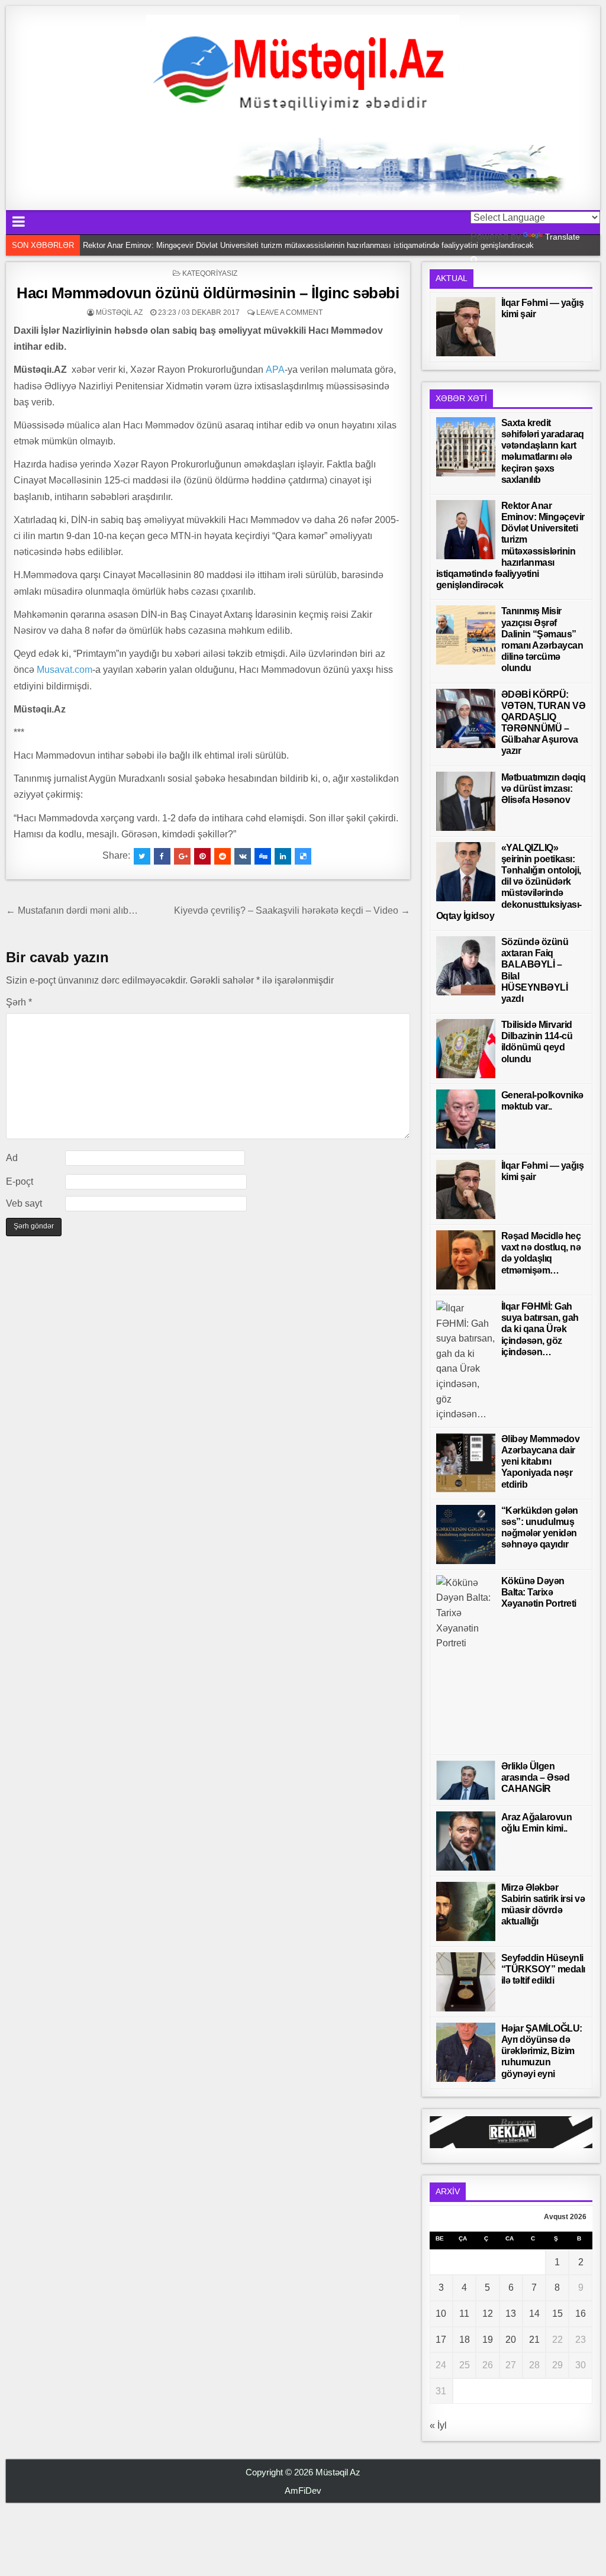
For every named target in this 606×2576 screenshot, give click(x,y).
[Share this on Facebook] (162, 856)
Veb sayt (24, 1203)
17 (441, 2340)
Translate (563, 237)
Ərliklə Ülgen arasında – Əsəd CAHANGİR (536, 1777)
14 (534, 2314)
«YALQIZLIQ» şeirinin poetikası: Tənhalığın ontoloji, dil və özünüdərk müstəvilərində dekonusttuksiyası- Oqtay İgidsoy (509, 882)
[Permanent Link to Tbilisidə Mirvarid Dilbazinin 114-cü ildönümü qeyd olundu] (466, 1049)
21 (534, 2340)
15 (557, 2314)
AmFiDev (303, 2490)
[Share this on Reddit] (223, 856)
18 (465, 2340)
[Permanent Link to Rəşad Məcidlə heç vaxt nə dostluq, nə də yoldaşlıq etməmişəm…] (466, 1260)
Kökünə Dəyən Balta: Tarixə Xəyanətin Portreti (539, 1592)
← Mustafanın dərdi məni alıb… (72, 910)
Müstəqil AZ (119, 312)
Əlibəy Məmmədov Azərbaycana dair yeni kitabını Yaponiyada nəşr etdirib (541, 1462)
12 (488, 2314)
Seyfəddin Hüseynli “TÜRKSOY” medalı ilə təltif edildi (543, 1969)
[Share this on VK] (243, 856)
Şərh (19, 1002)
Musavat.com (65, 670)
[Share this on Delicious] (303, 856)
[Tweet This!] (142, 856)
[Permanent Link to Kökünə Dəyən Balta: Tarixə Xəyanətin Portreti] (466, 1662)
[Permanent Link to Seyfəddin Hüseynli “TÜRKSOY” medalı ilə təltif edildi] (466, 1982)
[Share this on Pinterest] (202, 856)
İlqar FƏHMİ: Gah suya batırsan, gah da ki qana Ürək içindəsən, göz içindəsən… (540, 1329)
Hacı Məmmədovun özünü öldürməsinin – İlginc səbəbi (208, 293)
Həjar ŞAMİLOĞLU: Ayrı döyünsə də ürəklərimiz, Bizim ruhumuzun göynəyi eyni (542, 2051)
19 (488, 2340)
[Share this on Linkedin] (283, 856)
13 (511, 2314)
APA (275, 370)
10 (441, 2314)
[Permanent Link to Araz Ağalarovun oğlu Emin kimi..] (466, 1841)
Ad (12, 1158)
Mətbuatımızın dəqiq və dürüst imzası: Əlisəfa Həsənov (544, 789)
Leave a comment (289, 312)
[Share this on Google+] (182, 856)
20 (511, 2340)
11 (464, 2314)
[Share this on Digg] (263, 856)
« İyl (438, 2425)
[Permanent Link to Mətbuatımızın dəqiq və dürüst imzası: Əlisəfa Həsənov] (466, 801)
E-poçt (20, 1181)
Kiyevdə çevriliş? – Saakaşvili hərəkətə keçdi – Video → (292, 910)
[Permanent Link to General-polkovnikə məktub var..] (466, 1119)
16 (581, 2314)
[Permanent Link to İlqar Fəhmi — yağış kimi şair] (466, 327)
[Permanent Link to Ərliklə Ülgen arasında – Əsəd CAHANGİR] (466, 1780)
